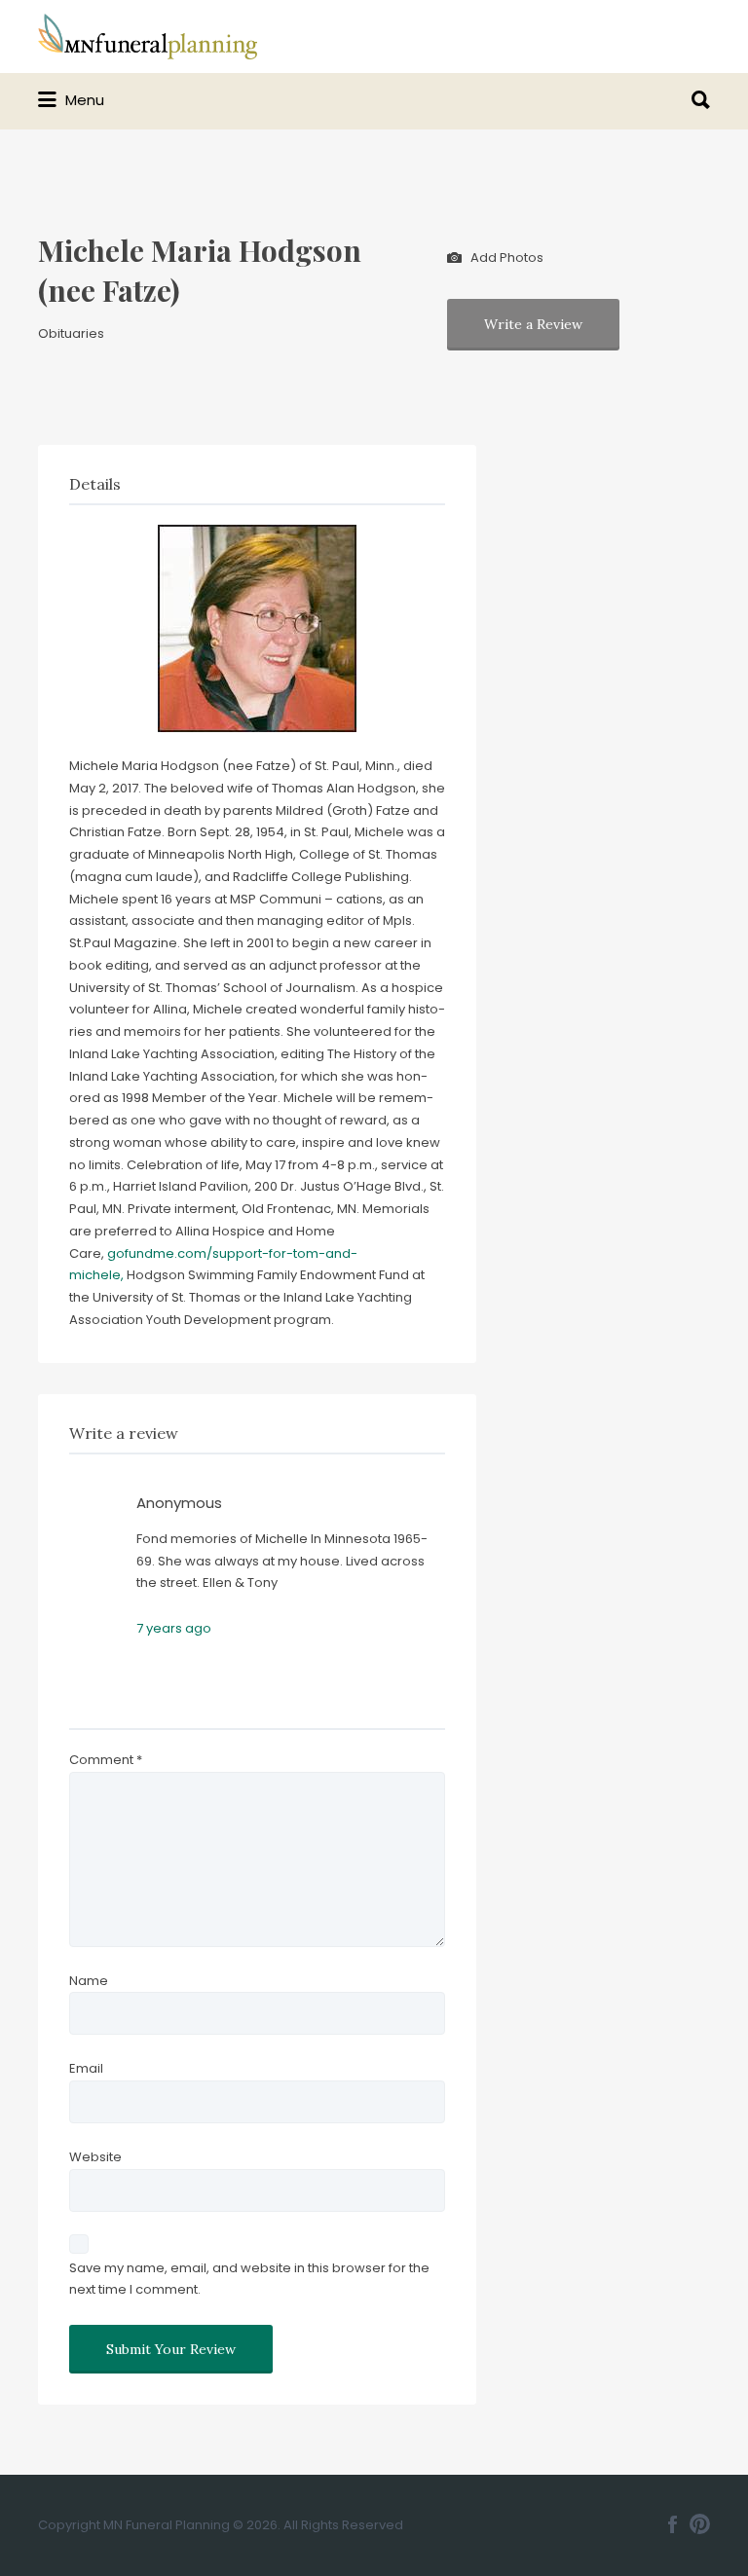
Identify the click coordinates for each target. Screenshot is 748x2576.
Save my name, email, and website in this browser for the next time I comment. (249, 2279)
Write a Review (533, 324)
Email (86, 2068)
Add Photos (505, 257)
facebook (673, 2524)
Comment (106, 1760)
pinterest (700, 2524)
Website (95, 2157)
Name (89, 1981)
